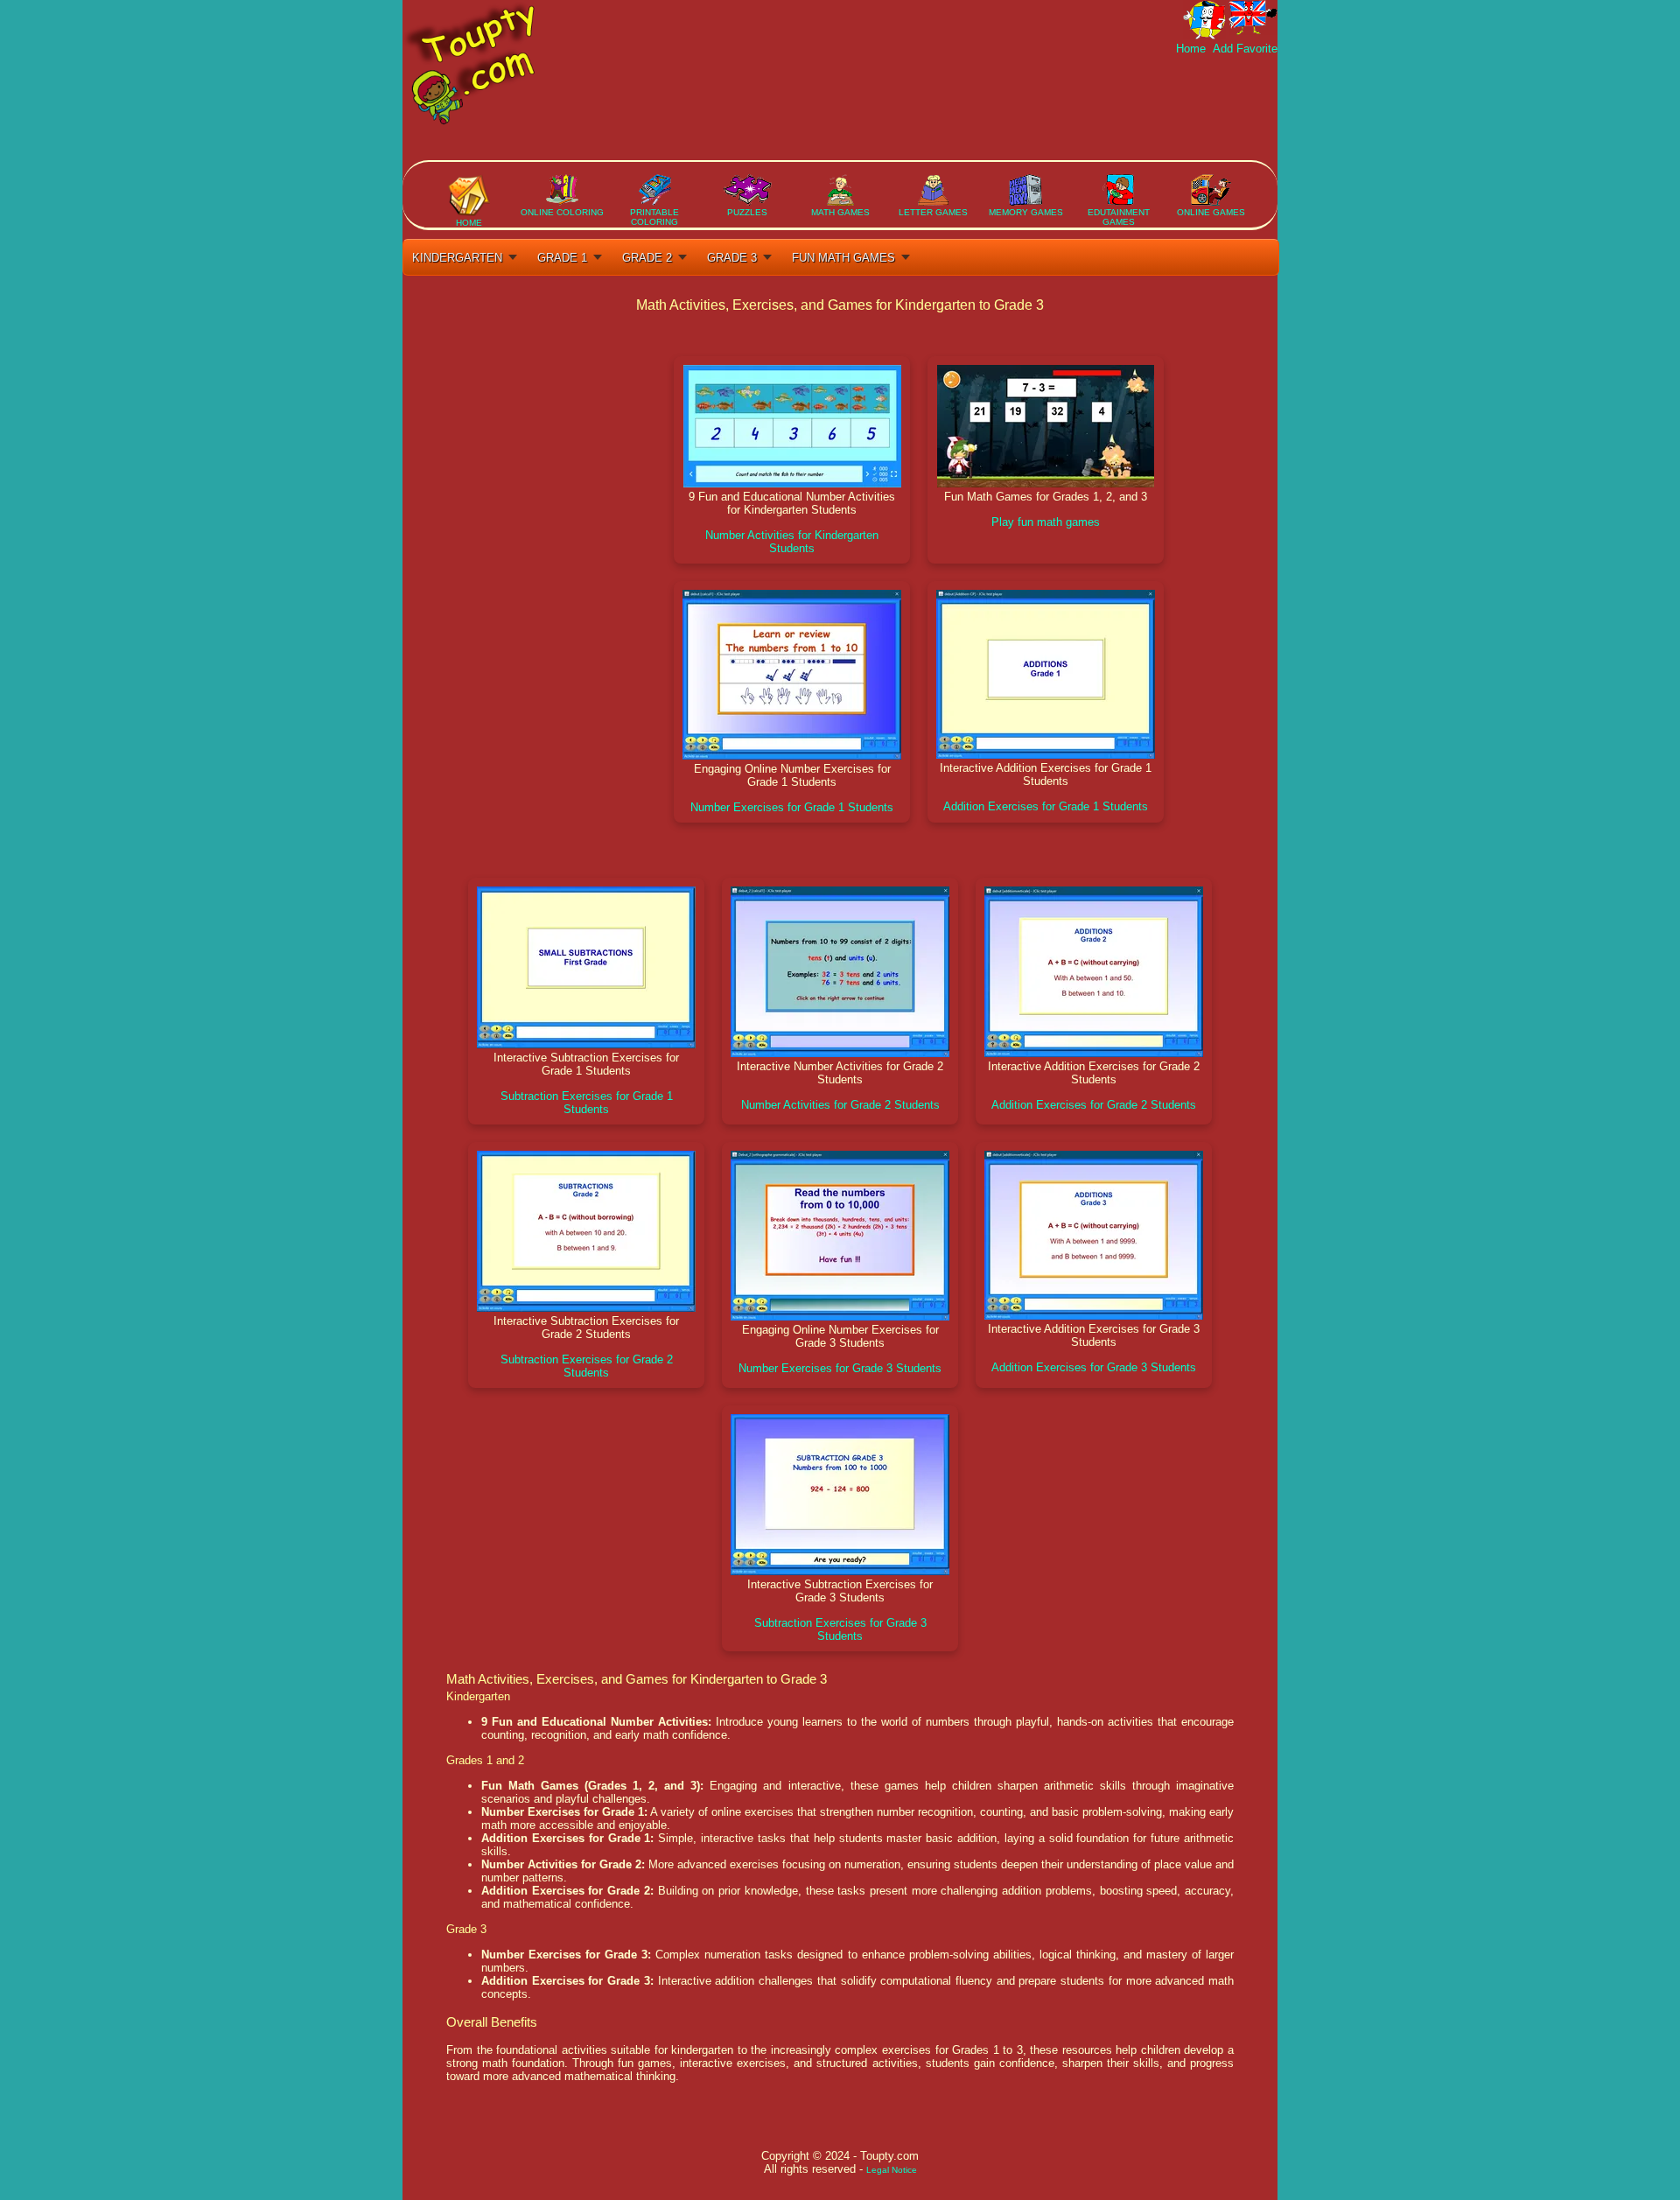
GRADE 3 (732, 258)
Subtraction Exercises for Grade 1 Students (587, 1103)
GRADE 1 (562, 258)
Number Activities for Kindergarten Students (792, 542)
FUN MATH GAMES (843, 258)
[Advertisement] (959, 108)
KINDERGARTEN (457, 258)
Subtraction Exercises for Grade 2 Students (587, 1366)
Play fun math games (1046, 522)
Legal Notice (892, 2170)
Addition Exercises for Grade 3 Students (1094, 1367)
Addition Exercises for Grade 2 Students (1094, 1105)
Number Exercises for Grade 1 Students (792, 807)
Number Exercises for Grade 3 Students (840, 1368)
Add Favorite (1243, 49)
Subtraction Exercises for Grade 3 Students (840, 1629)
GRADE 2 (647, 258)
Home (1193, 49)
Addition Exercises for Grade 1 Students (1046, 806)
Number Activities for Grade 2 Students (840, 1105)
